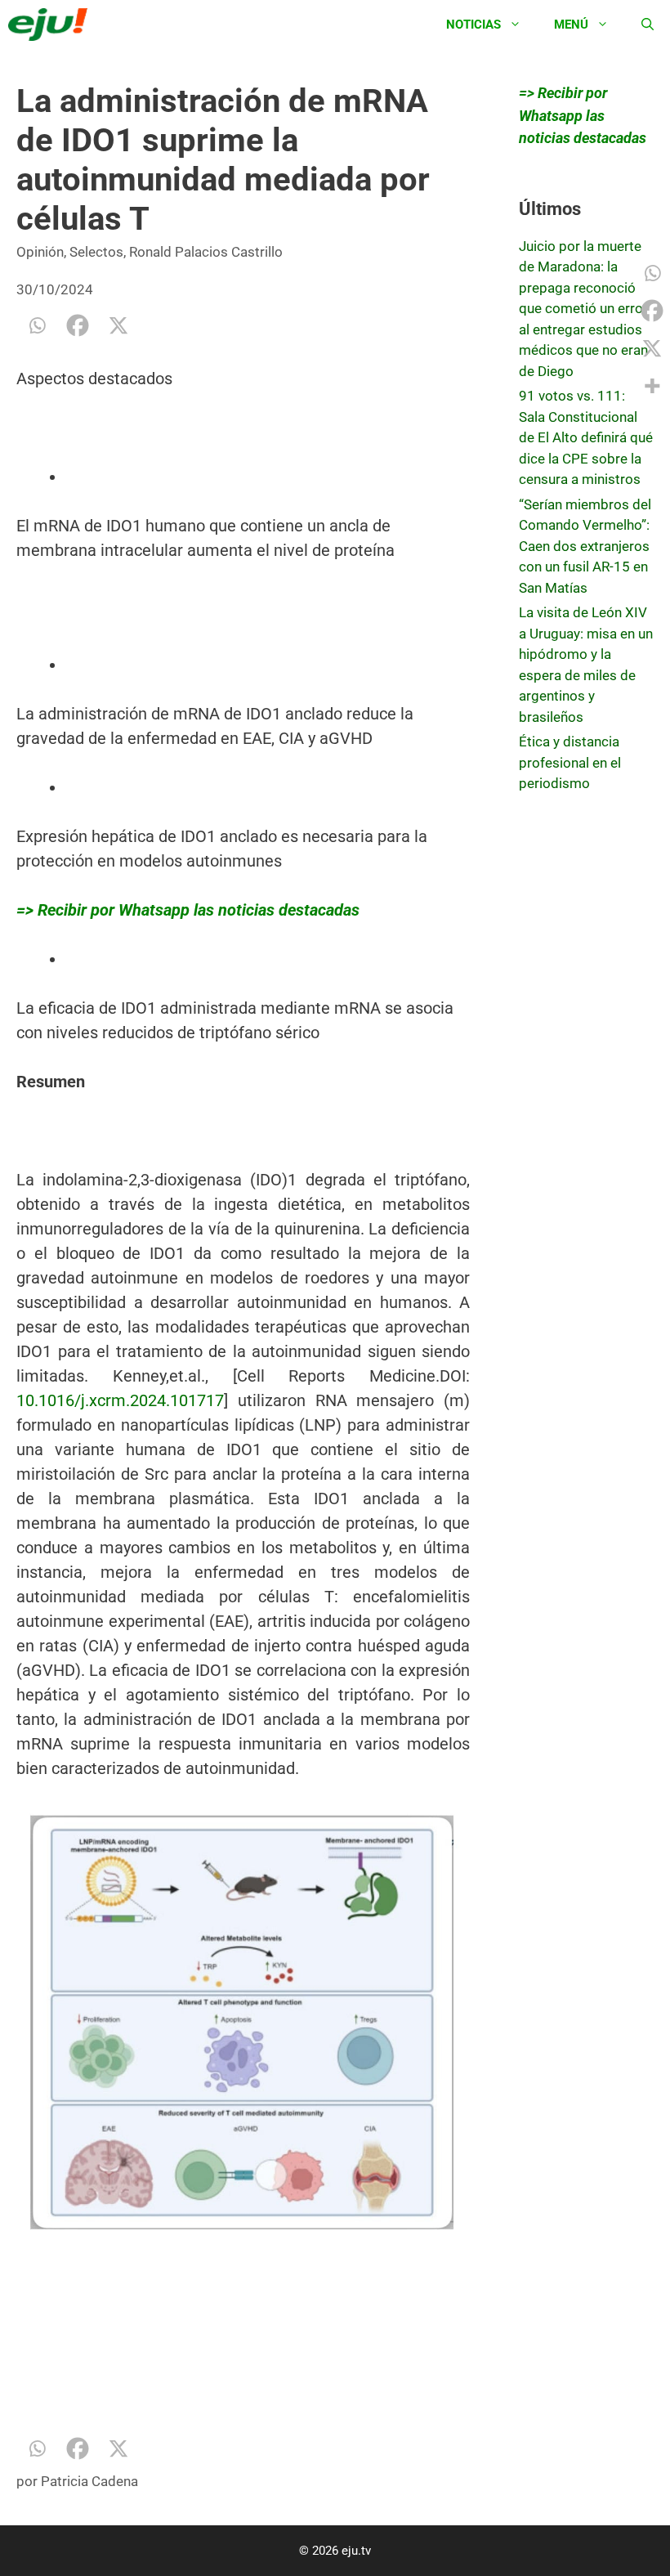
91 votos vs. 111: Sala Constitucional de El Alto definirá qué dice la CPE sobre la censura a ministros (586, 437)
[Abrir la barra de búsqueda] (648, 25)
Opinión (40, 252)
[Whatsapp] (37, 325)
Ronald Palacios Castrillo (206, 252)
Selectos (96, 252)
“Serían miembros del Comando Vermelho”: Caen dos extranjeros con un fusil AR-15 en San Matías (585, 546)
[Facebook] (78, 325)
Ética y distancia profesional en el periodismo (570, 762)
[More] (652, 386)
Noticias (473, 25)
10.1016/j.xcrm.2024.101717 (120, 1400)
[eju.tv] (52, 25)
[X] (118, 325)
